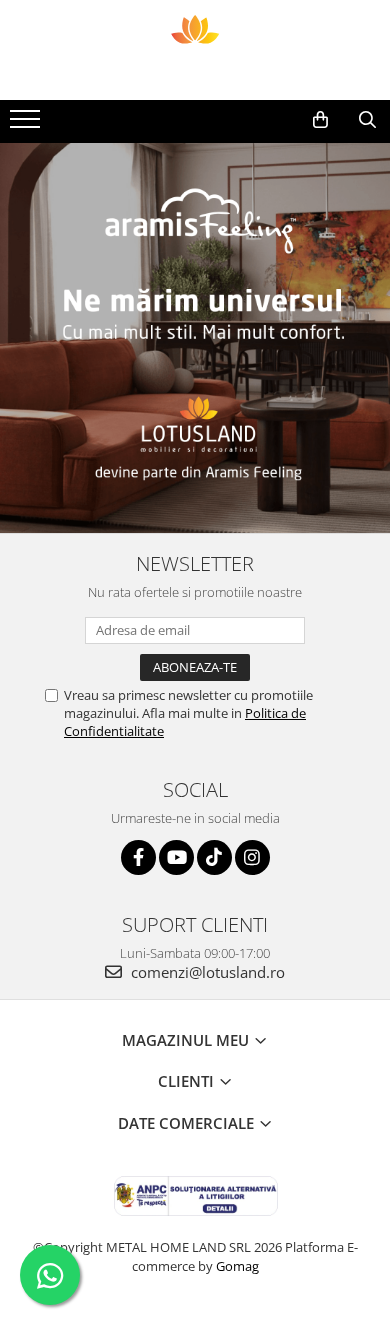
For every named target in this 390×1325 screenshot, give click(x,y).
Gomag (236, 1266)
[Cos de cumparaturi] (320, 120)
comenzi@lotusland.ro (206, 972)
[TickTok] (214, 857)
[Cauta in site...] (367, 120)
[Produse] (27, 125)
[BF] (195, 338)
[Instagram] (252, 857)
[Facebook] (138, 857)
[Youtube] (176, 857)
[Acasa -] (195, 50)
